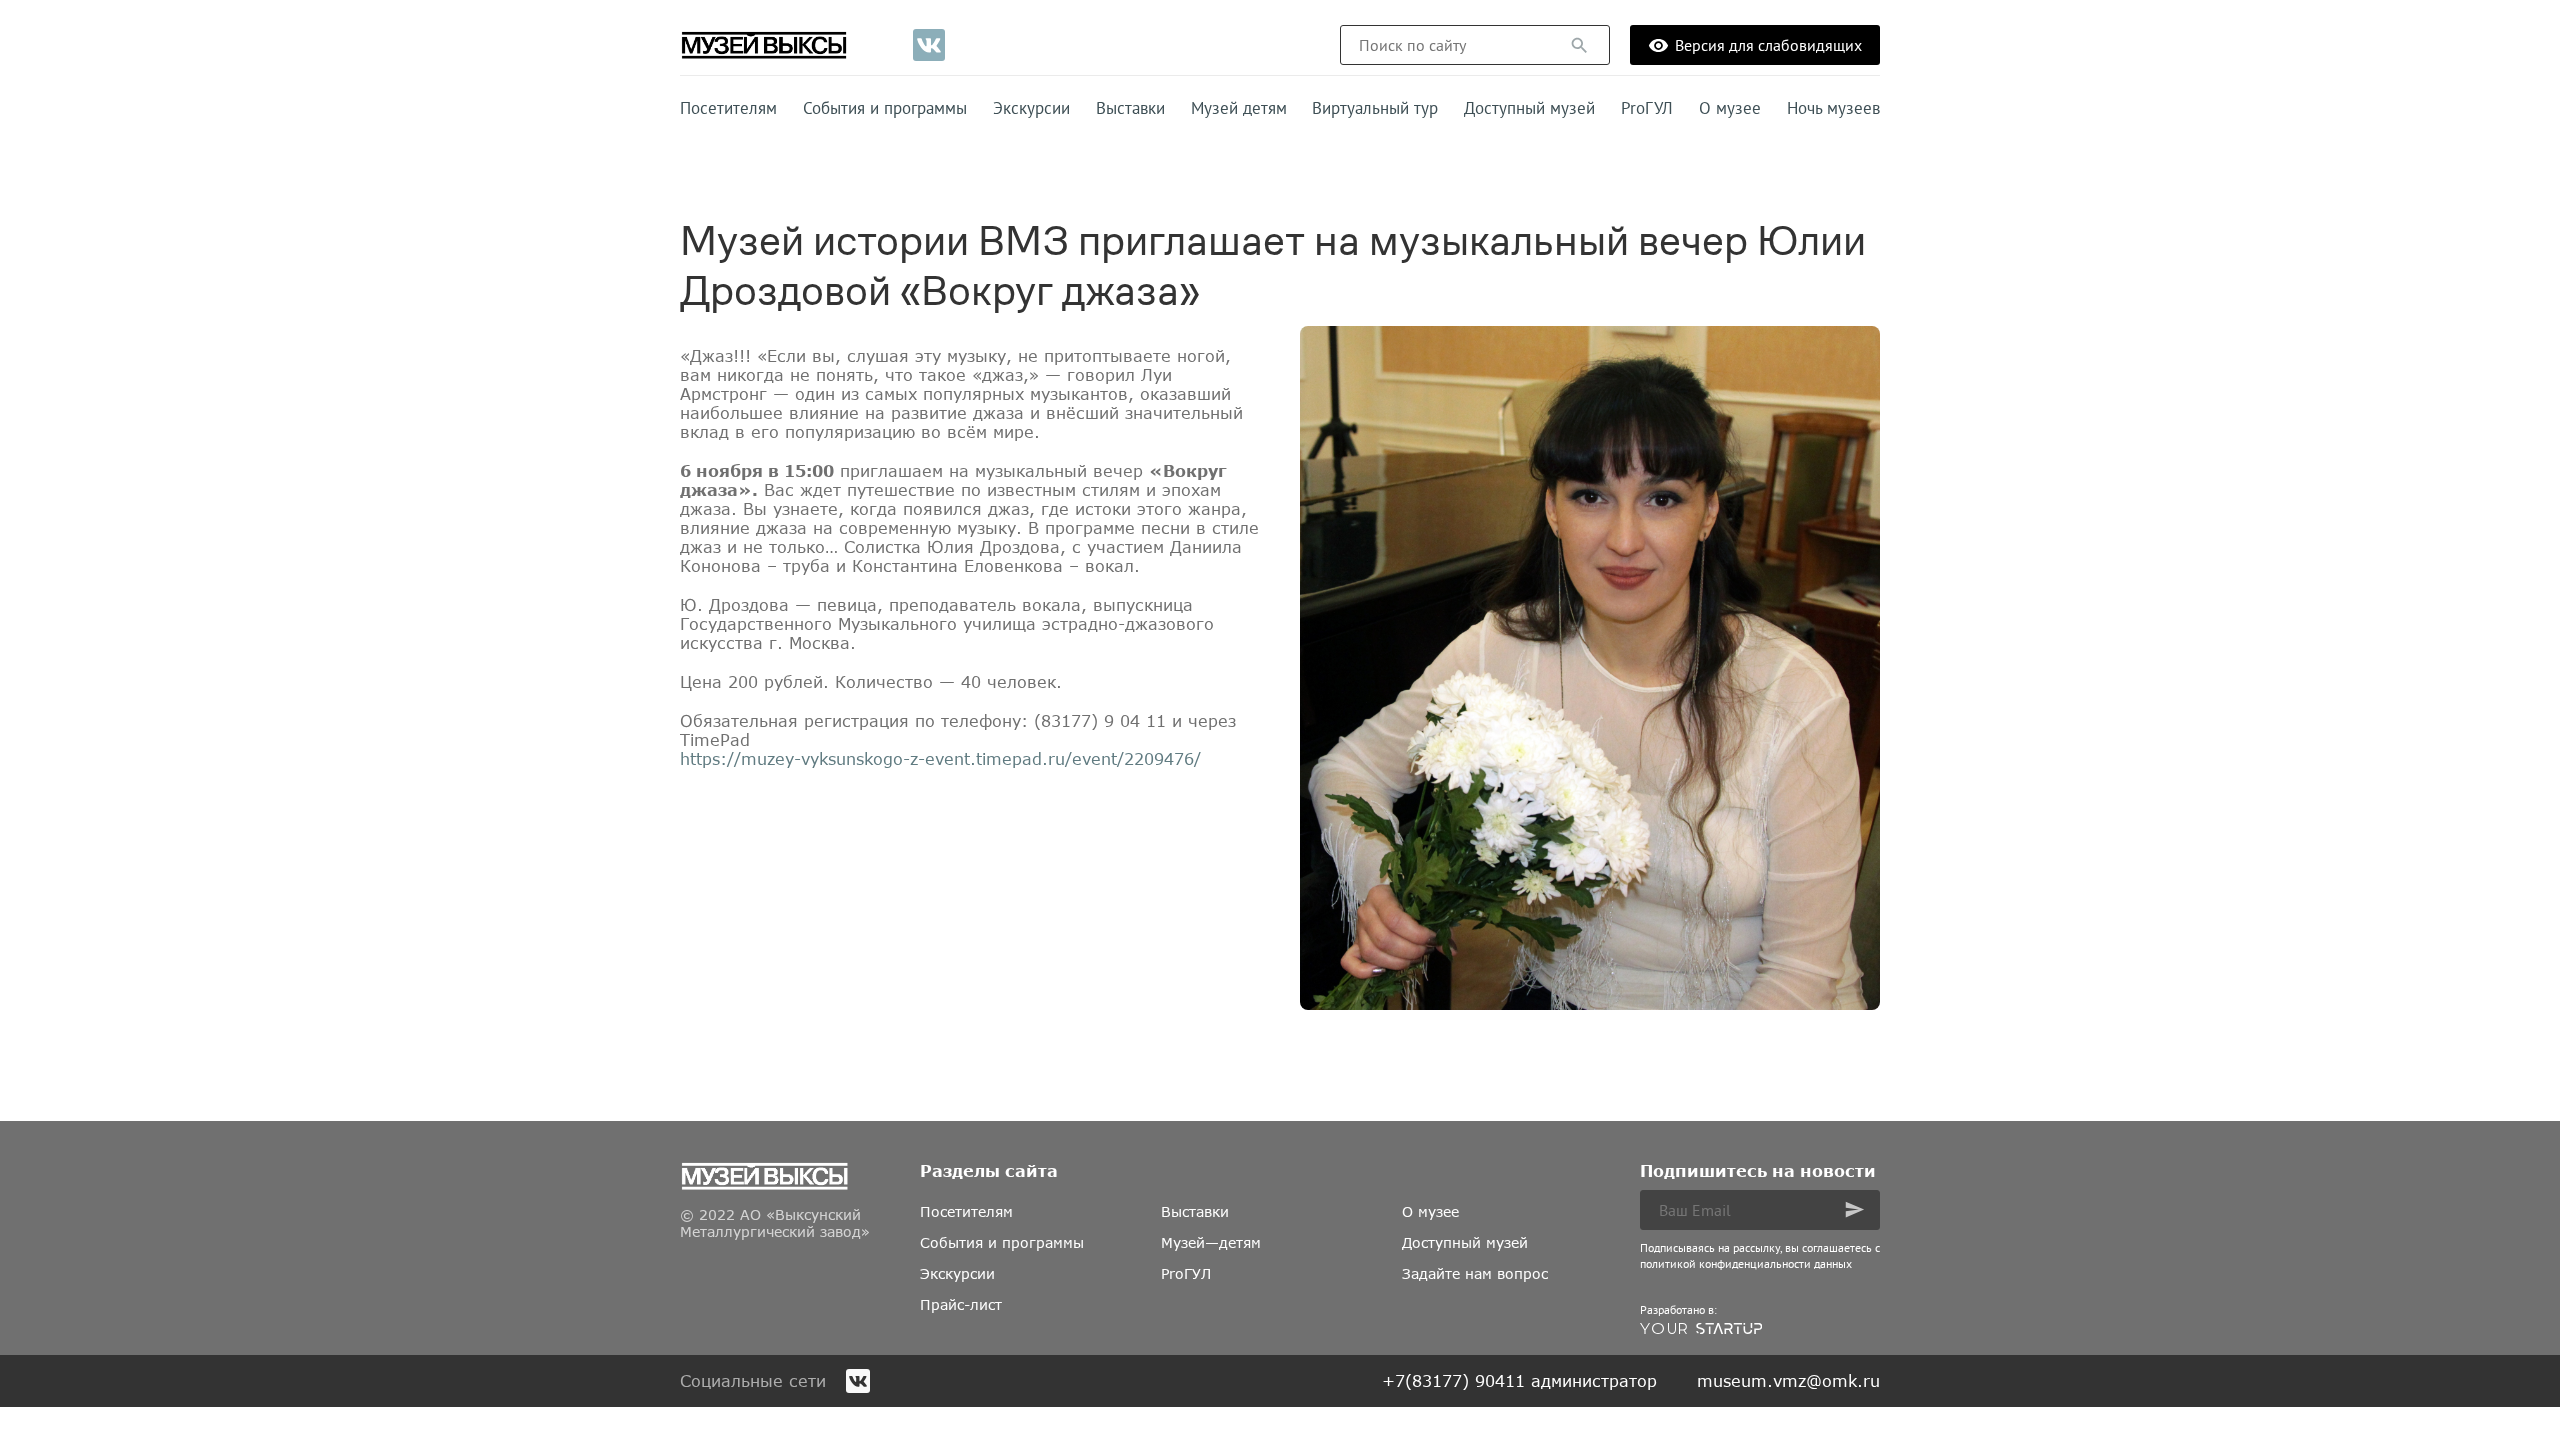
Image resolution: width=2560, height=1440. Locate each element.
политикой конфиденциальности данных (1746, 1263)
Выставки (1130, 108)
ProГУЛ (1647, 108)
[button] (1579, 45)
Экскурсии (1031, 108)
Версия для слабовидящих (1768, 45)
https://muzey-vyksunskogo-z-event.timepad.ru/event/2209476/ (940, 758)
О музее (1730, 108)
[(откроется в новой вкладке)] (929, 45)
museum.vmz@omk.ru (1788, 1380)
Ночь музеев (1833, 108)
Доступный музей (1529, 108)
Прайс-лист (961, 1304)
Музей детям (1239, 108)
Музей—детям (1211, 1242)
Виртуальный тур (1375, 108)
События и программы (885, 108)
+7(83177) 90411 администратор (1519, 1380)
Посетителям (728, 108)
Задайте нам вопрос (1475, 1273)
